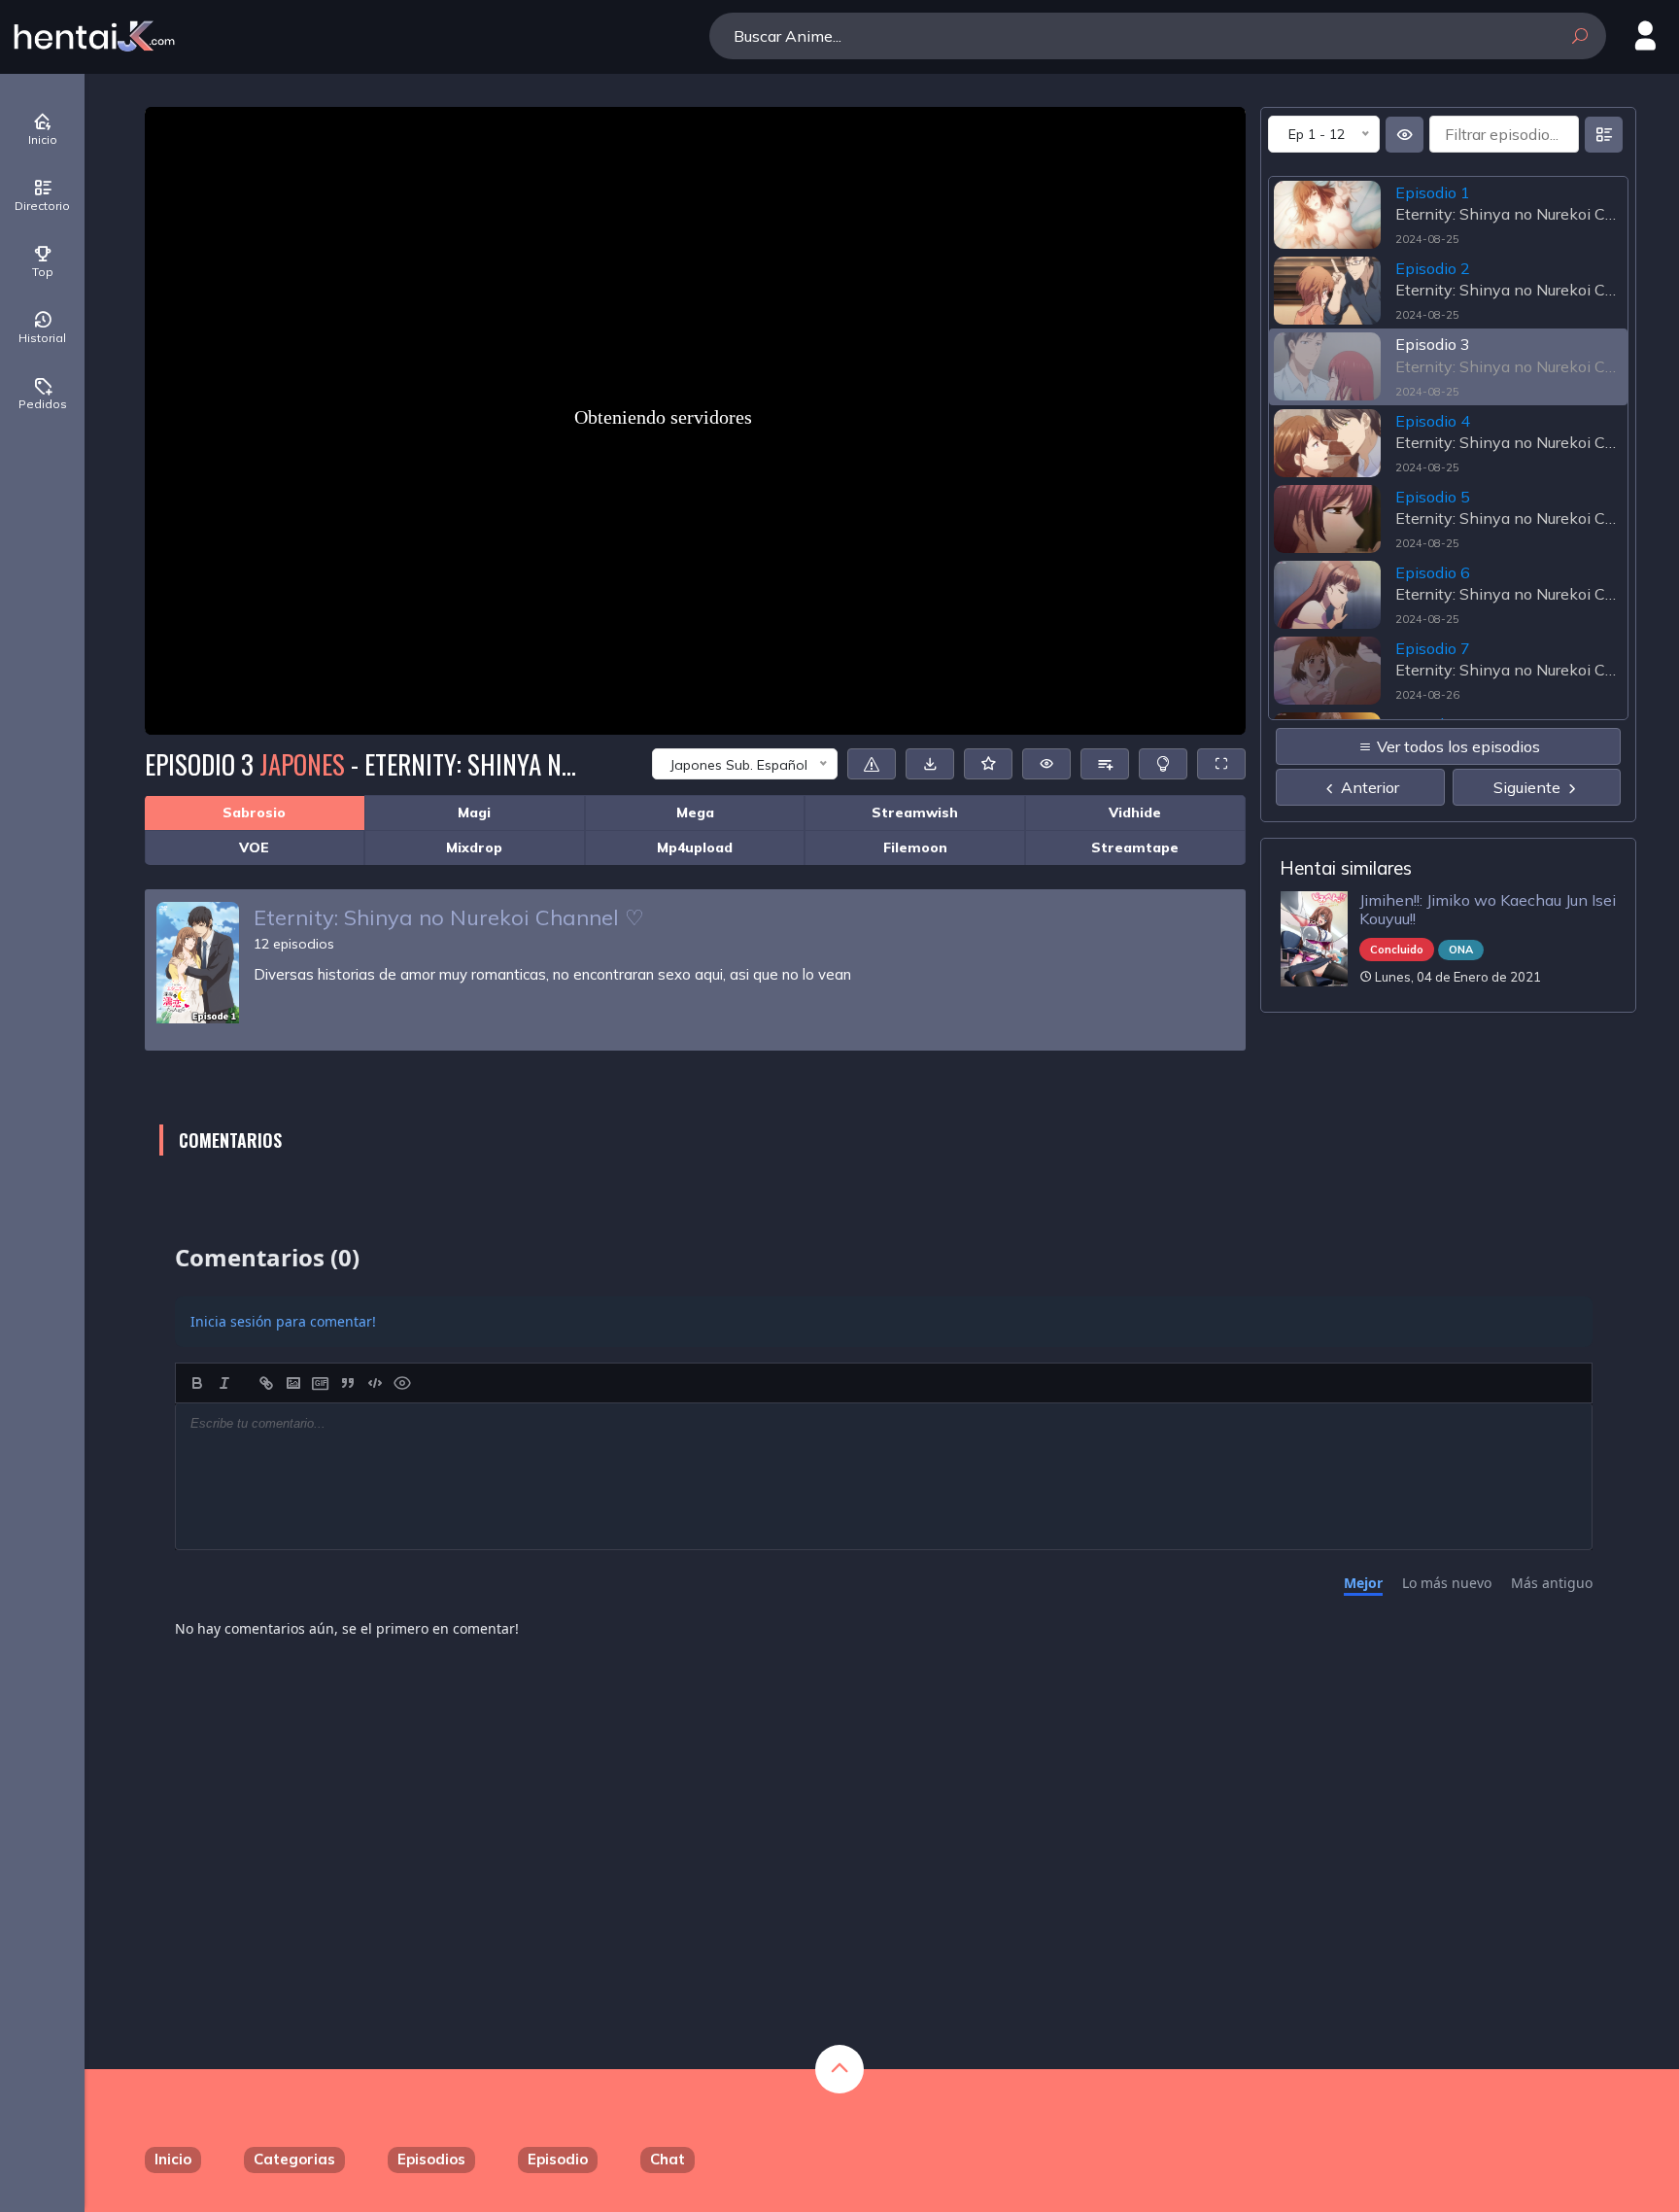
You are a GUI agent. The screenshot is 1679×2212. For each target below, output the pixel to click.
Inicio (173, 2159)
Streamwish (915, 812)
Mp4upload (695, 847)
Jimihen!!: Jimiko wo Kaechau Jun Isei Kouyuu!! (1488, 909)
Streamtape (1135, 847)
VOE (254, 847)
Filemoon (915, 847)
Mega (695, 812)
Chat (668, 2159)
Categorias (294, 2159)
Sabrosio (254, 812)
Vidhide (1135, 812)
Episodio (558, 2159)
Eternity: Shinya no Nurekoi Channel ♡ (449, 917)
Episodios (431, 2159)
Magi (474, 812)
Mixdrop (474, 847)
